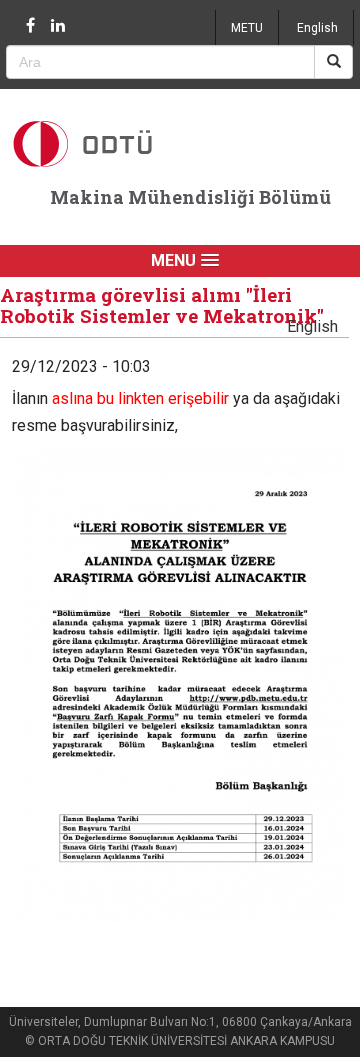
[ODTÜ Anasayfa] (111, 143)
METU (247, 28)
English (317, 28)
